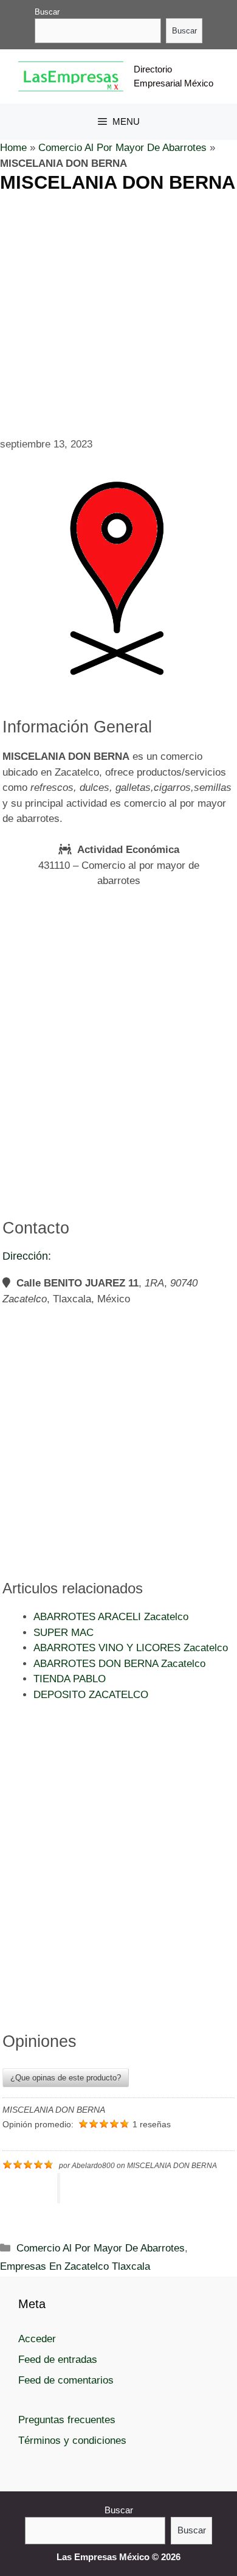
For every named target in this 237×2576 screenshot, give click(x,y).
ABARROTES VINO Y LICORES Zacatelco (131, 1648)
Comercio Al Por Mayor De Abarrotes (122, 148)
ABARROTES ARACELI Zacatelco (111, 1617)
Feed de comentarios (66, 2380)
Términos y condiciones (72, 2441)
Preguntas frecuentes (67, 2420)
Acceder (37, 2339)
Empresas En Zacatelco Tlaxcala (75, 2266)
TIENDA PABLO (70, 1679)
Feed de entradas (58, 2360)
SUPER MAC (64, 1633)
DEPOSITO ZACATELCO (91, 1695)
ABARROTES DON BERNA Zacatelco (119, 1664)
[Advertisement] (118, 313)
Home (13, 148)
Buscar (47, 12)
